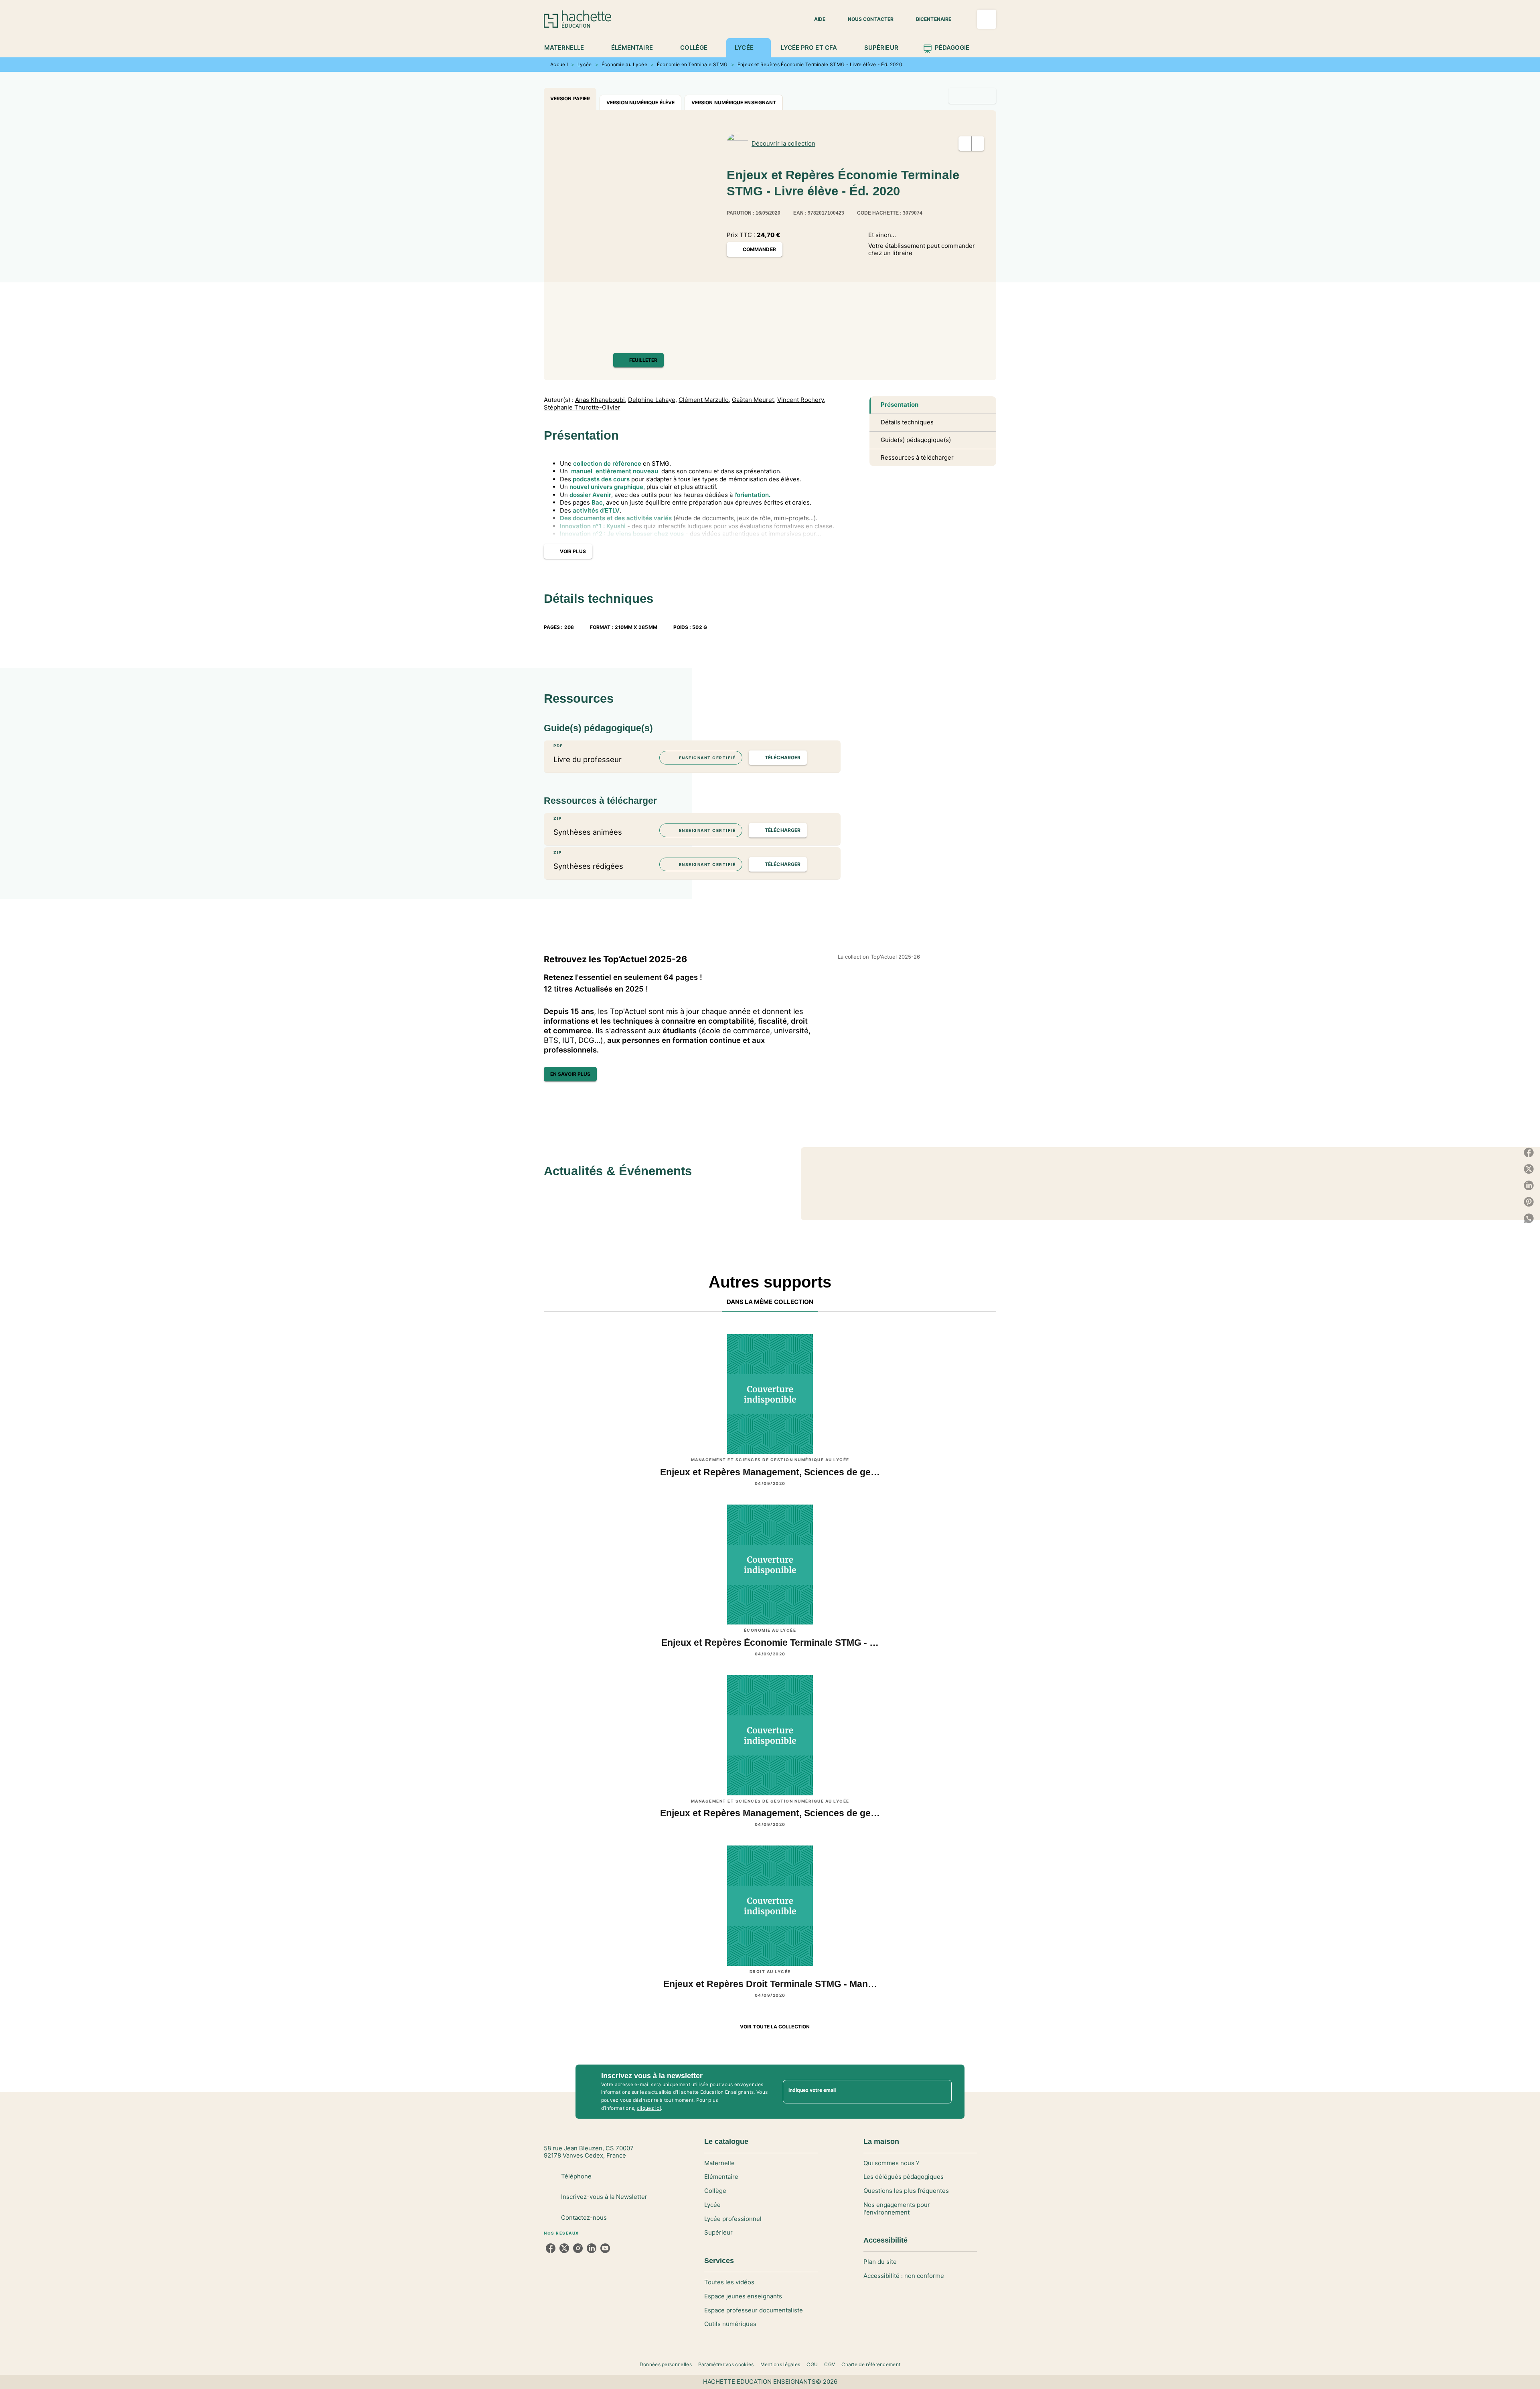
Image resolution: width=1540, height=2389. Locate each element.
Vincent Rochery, (801, 400)
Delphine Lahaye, (652, 400)
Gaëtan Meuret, (754, 400)
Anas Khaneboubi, (601, 400)
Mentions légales (780, 2364)
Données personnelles (666, 2364)
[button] (815, 19)
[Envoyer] (942, 2092)
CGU (812, 2364)
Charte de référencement (871, 2364)
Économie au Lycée (624, 64)
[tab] (568, 48)
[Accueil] (577, 19)
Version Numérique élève (640, 102)
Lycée (585, 64)
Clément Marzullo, (704, 400)
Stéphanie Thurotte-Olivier (582, 408)
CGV (830, 2364)
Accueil (559, 64)
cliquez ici (649, 2108)
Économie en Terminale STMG (692, 64)
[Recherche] (987, 19)
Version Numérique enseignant (734, 102)
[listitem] (551, 2248)
